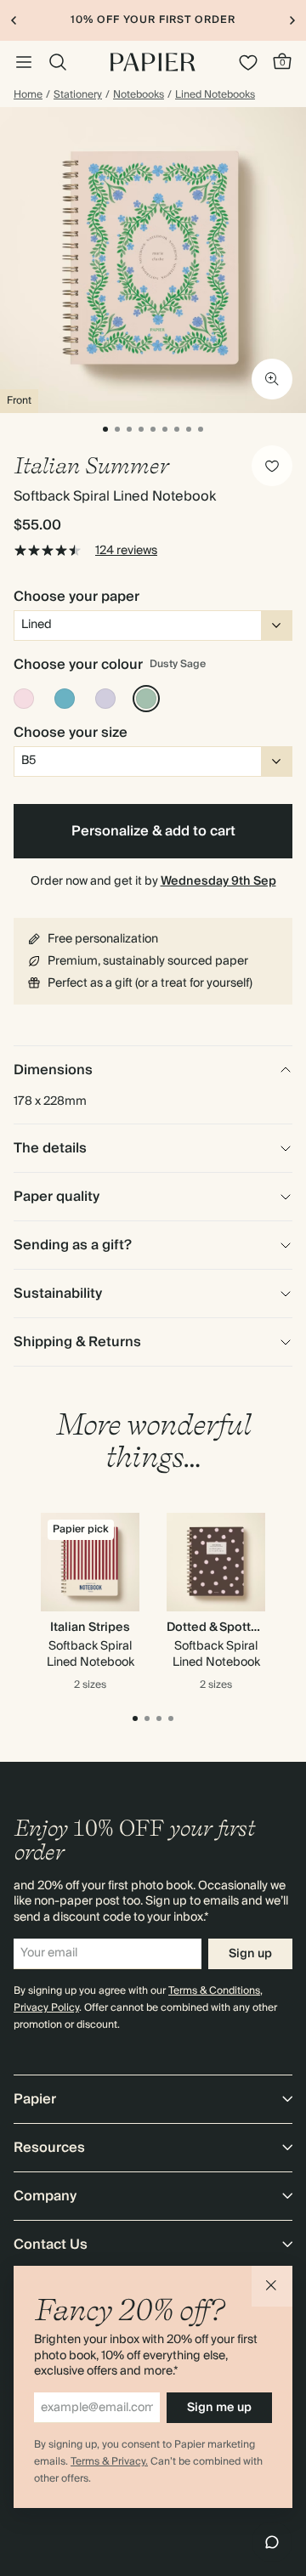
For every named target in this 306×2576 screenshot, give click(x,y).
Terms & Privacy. (109, 2462)
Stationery (78, 95)
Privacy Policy (46, 2008)
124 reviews (126, 551)
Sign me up (219, 2408)
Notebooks (139, 95)
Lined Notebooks (215, 95)
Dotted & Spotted (216, 1628)
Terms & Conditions (214, 1991)
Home (28, 95)
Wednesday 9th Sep (218, 881)
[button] (272, 2286)
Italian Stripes (90, 1628)
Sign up (250, 1954)
